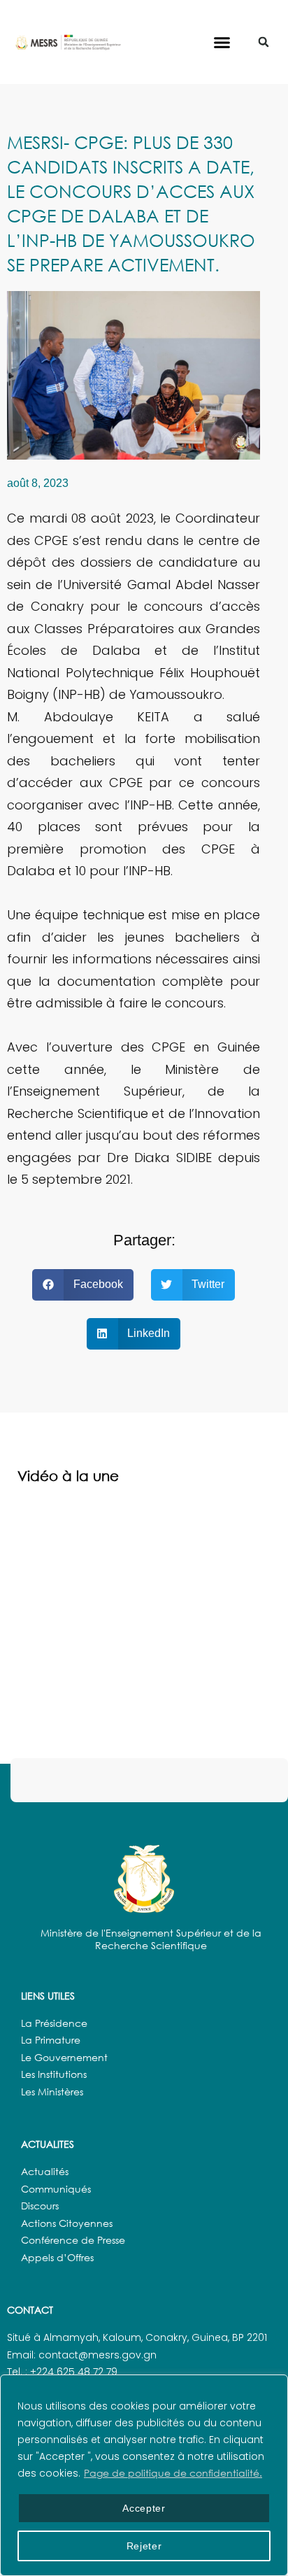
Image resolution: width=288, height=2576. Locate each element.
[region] (144, 2475)
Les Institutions (54, 2074)
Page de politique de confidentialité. (173, 2473)
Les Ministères (52, 2092)
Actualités (45, 2171)
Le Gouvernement (64, 2057)
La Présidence (54, 2023)
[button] (222, 42)
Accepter (144, 2508)
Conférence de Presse (73, 2240)
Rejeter (144, 2546)
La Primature (51, 2040)
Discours (40, 2206)
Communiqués (56, 2189)
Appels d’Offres (57, 2257)
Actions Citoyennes (67, 2223)
